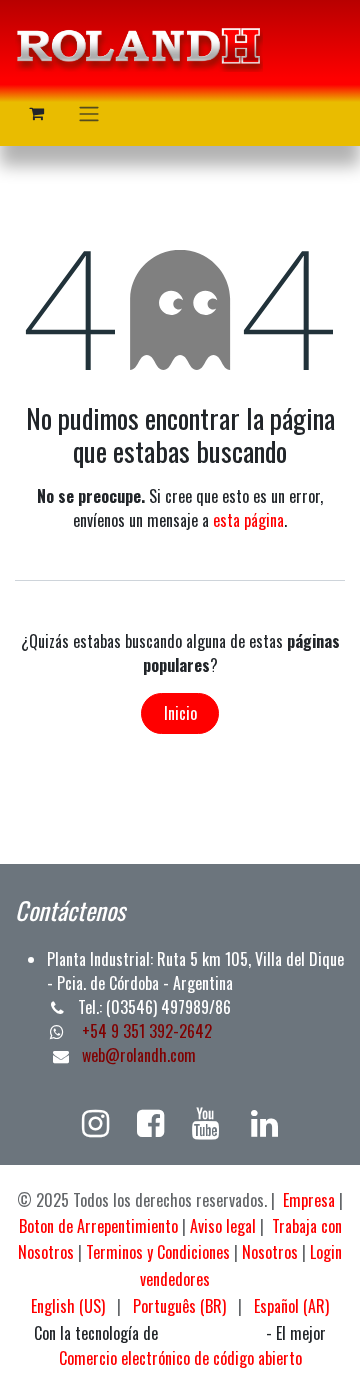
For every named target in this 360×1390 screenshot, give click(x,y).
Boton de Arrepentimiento (98, 1226)
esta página (248, 520)
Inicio (180, 713)
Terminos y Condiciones (158, 1252)
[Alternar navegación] (89, 113)
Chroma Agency (212, 1334)
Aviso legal (223, 1226)
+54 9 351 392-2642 (145, 1031)
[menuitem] (68, 1306)
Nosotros (270, 1252)
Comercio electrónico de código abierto (180, 1358)
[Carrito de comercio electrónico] (36, 113)
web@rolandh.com (139, 1055)
